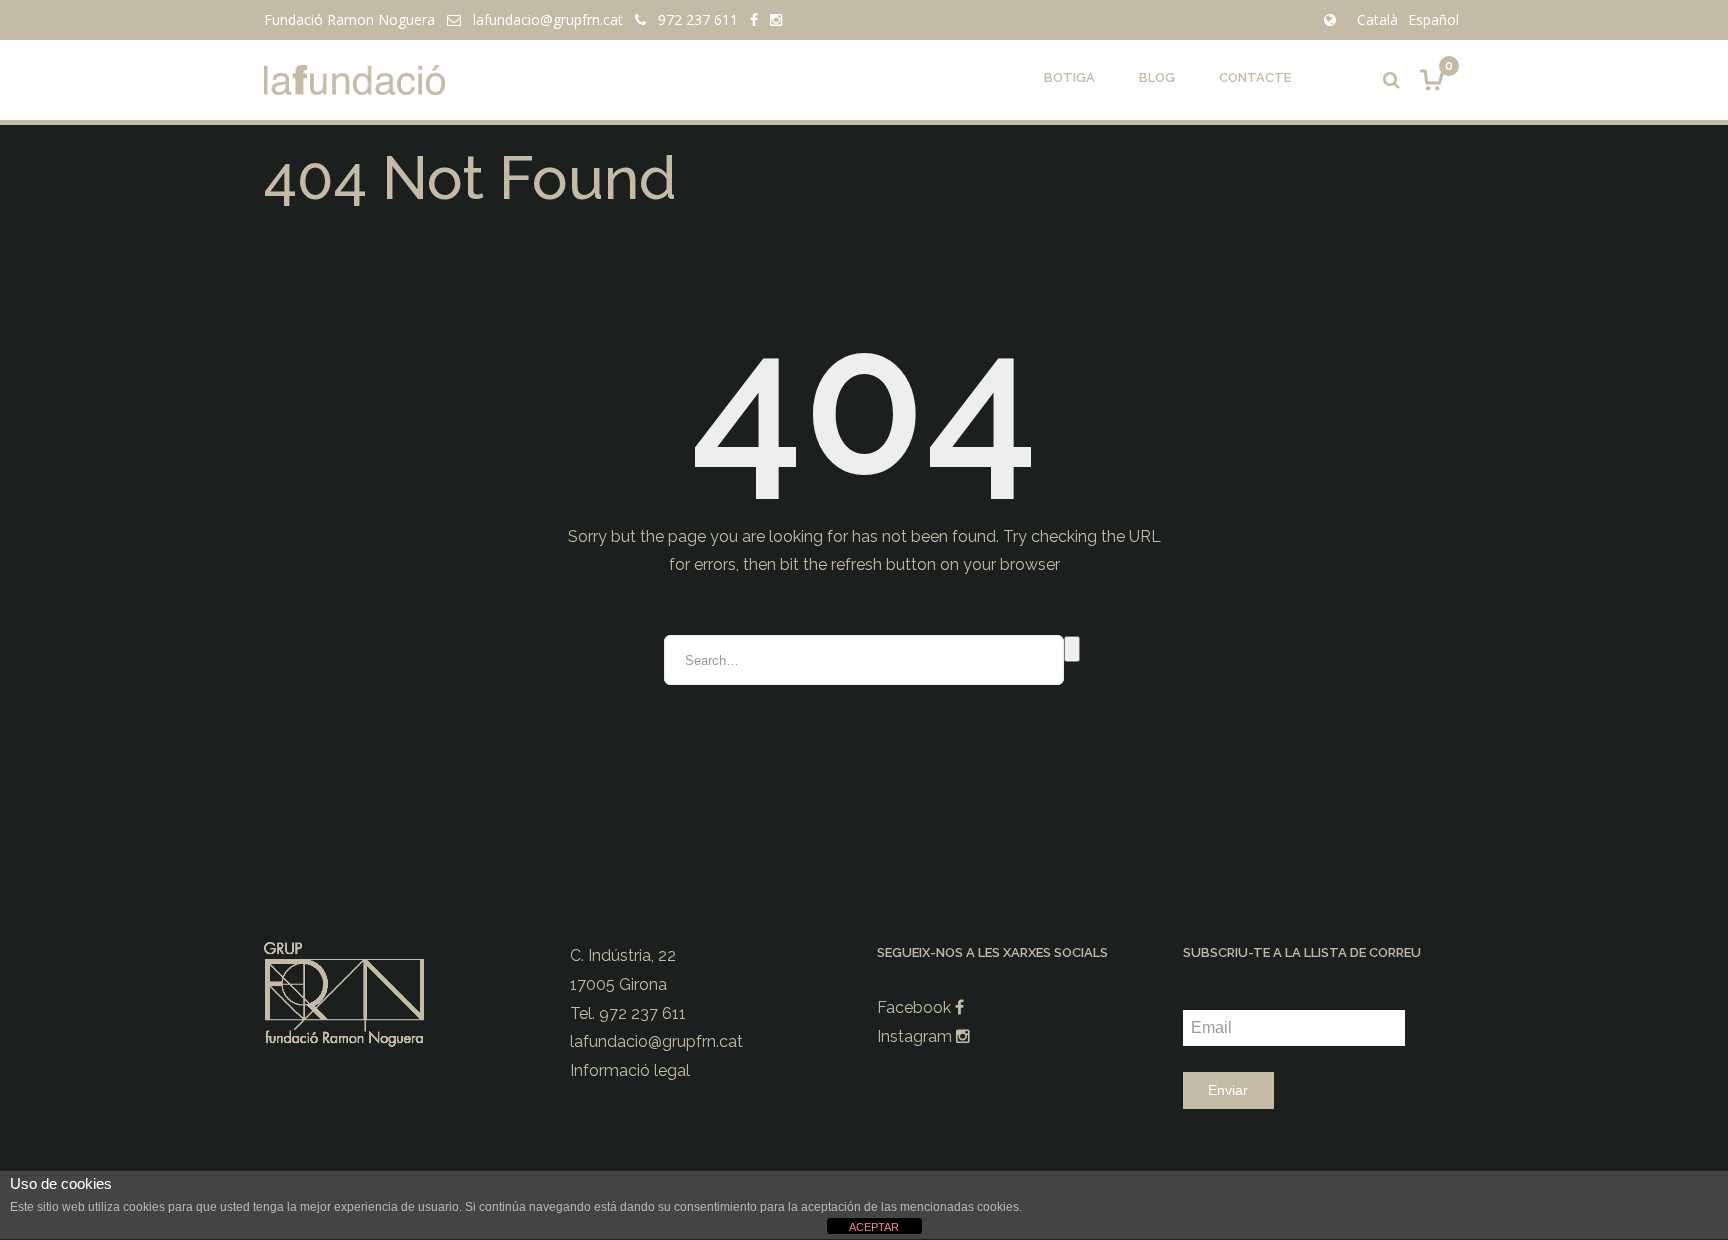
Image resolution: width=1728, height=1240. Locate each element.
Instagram (916, 1036)
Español (1433, 19)
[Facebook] (754, 19)
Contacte (1255, 77)
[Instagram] (776, 19)
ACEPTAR (874, 1227)
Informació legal (630, 1070)
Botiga (1069, 77)
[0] (1432, 79)
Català (1377, 19)
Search (1072, 649)
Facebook (916, 1007)
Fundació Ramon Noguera (349, 19)
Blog (1157, 77)
